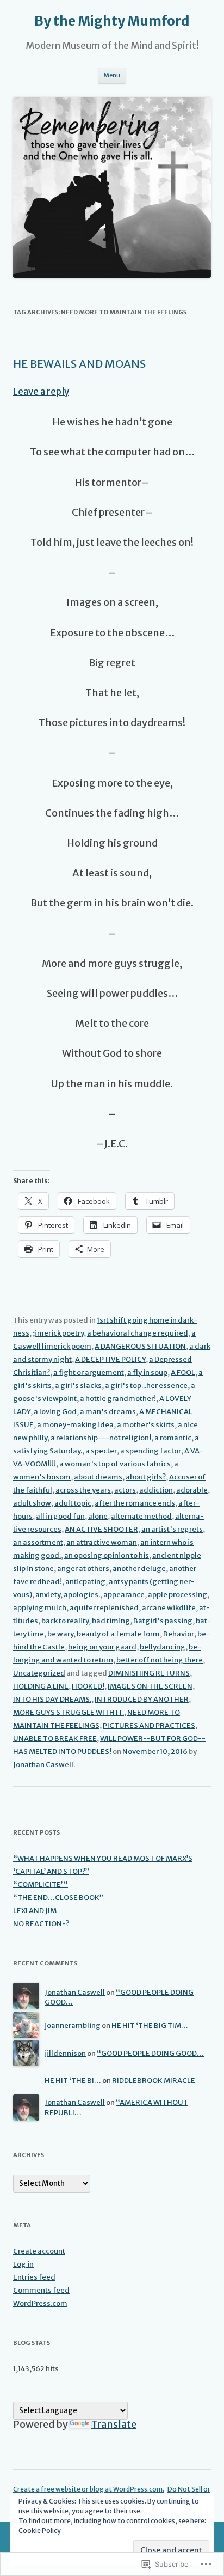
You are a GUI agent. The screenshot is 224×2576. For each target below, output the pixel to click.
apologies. (82, 1595)
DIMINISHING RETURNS (149, 1673)
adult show (32, 1503)
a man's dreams (108, 1412)
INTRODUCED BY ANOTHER (142, 1699)
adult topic (73, 1503)
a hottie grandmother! (118, 1399)
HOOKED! (88, 1686)
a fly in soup (147, 1372)
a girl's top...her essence (146, 1386)
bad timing (111, 1621)
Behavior (179, 1634)
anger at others (83, 1569)
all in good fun (60, 1516)
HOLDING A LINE (41, 1686)
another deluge (139, 1569)
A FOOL (183, 1372)
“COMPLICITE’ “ (41, 1884)
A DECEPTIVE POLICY (110, 1359)
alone (98, 1516)
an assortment (38, 1542)
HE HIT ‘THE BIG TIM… (150, 2026)
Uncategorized (39, 1673)
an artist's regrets (172, 1529)
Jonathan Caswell (43, 1765)
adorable (192, 1490)
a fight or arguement (89, 1372)
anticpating (85, 1582)
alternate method (141, 1516)
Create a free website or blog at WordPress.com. (89, 2489)
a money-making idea (75, 1425)
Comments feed (41, 2290)
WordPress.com (40, 2303)
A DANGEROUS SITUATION (140, 1346)
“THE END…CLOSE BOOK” (58, 1898)
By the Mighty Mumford (112, 21)
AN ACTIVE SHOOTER (101, 1529)
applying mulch (40, 1608)
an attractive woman (102, 1542)
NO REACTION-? (41, 1924)
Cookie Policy (40, 2531)
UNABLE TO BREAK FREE (55, 1738)
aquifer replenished (104, 1608)
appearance (124, 1595)
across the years (83, 1490)
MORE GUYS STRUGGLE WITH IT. (69, 1712)
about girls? (146, 1477)
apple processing (178, 1595)
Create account (39, 2251)
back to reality (65, 1621)
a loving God (55, 1412)
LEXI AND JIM (35, 1911)
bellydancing (163, 1647)
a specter (101, 1451)
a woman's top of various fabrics (115, 1464)
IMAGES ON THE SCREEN (150, 1686)
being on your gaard (102, 1647)
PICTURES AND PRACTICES (149, 1725)
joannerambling (73, 2026)
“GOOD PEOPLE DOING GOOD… (150, 2053)
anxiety (48, 1595)
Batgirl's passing (163, 1621)
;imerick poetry (58, 1333)
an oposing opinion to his (107, 1555)
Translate (114, 2424)
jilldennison (65, 2053)
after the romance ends (135, 1503)
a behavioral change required (138, 1333)
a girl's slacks (78, 1386)
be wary (60, 1634)
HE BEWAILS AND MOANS (79, 364)
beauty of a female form (118, 1634)
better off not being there (160, 1660)
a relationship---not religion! (101, 1438)
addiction (156, 1490)
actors (125, 1490)
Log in (23, 2264)
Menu (112, 75)
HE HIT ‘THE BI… (73, 2081)
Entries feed (34, 2277)
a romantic (173, 1438)
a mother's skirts (146, 1425)
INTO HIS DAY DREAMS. (52, 1699)
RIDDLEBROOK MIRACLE (154, 2081)
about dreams (98, 1477)
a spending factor (151, 1451)
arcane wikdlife (169, 1608)
